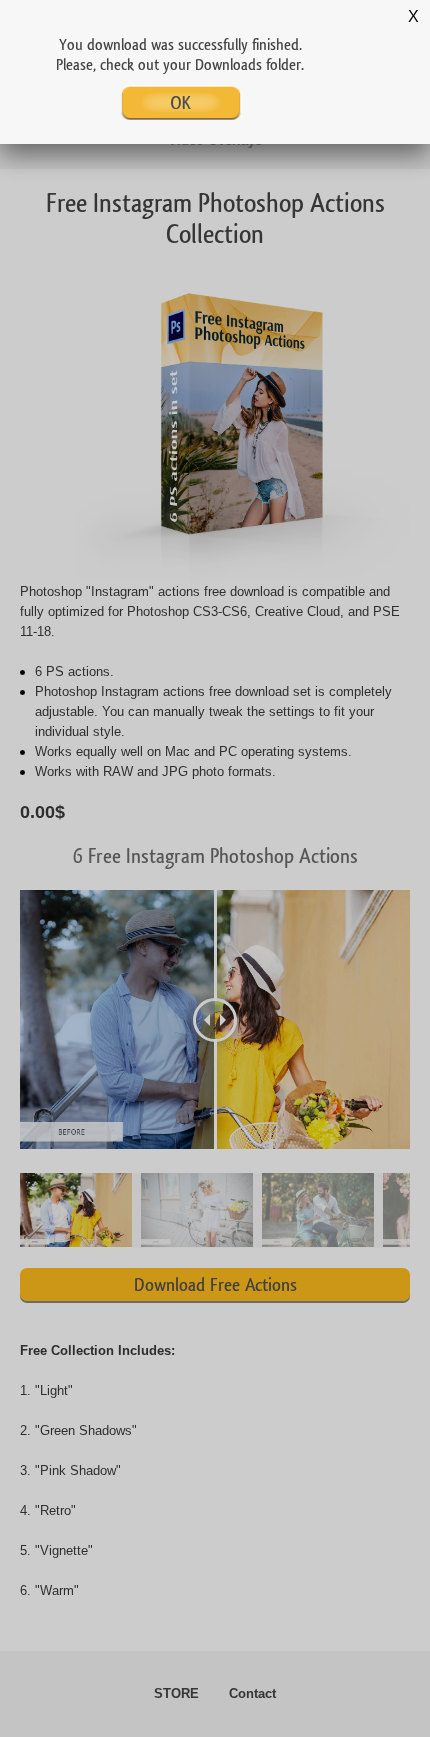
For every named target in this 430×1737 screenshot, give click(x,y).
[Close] (412, 18)
